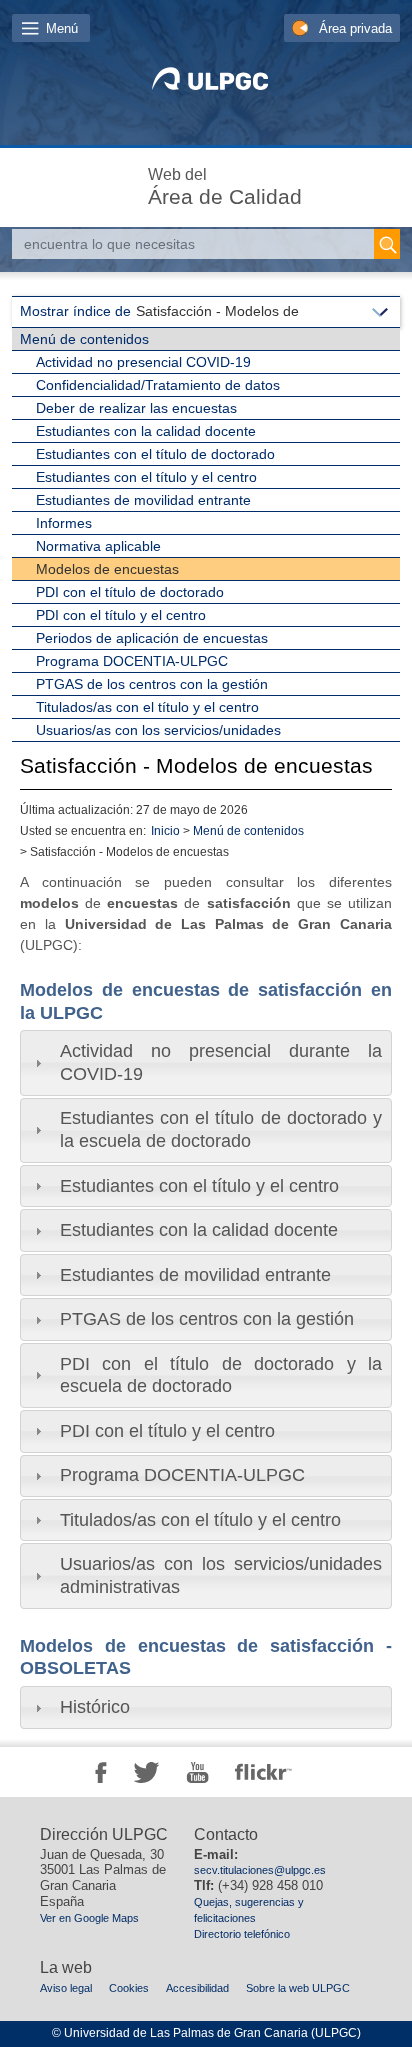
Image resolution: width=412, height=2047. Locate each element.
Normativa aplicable (98, 546)
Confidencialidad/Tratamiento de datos (158, 385)
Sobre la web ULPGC (298, 1988)
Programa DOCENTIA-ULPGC (132, 661)
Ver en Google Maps (89, 1918)
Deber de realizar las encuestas (136, 408)
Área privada (355, 28)
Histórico (95, 1707)
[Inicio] (109, 183)
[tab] (206, 1062)
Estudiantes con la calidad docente (146, 431)
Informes (64, 523)
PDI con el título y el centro (121, 615)
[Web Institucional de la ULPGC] (206, 86)
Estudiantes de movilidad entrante (143, 500)
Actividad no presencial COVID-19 (143, 362)
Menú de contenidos (84, 339)
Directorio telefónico (242, 1934)
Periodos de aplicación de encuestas (152, 638)
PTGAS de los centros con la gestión (152, 684)
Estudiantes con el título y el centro (146, 477)
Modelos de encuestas (107, 569)
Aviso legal (66, 1988)
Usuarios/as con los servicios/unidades (158, 730)
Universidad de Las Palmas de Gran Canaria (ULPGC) (212, 2033)
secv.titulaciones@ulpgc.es (260, 1870)
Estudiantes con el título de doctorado (155, 454)
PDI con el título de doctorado (130, 592)
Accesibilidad (197, 1988)
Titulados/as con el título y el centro (147, 707)
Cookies (129, 1988)
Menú (62, 28)
